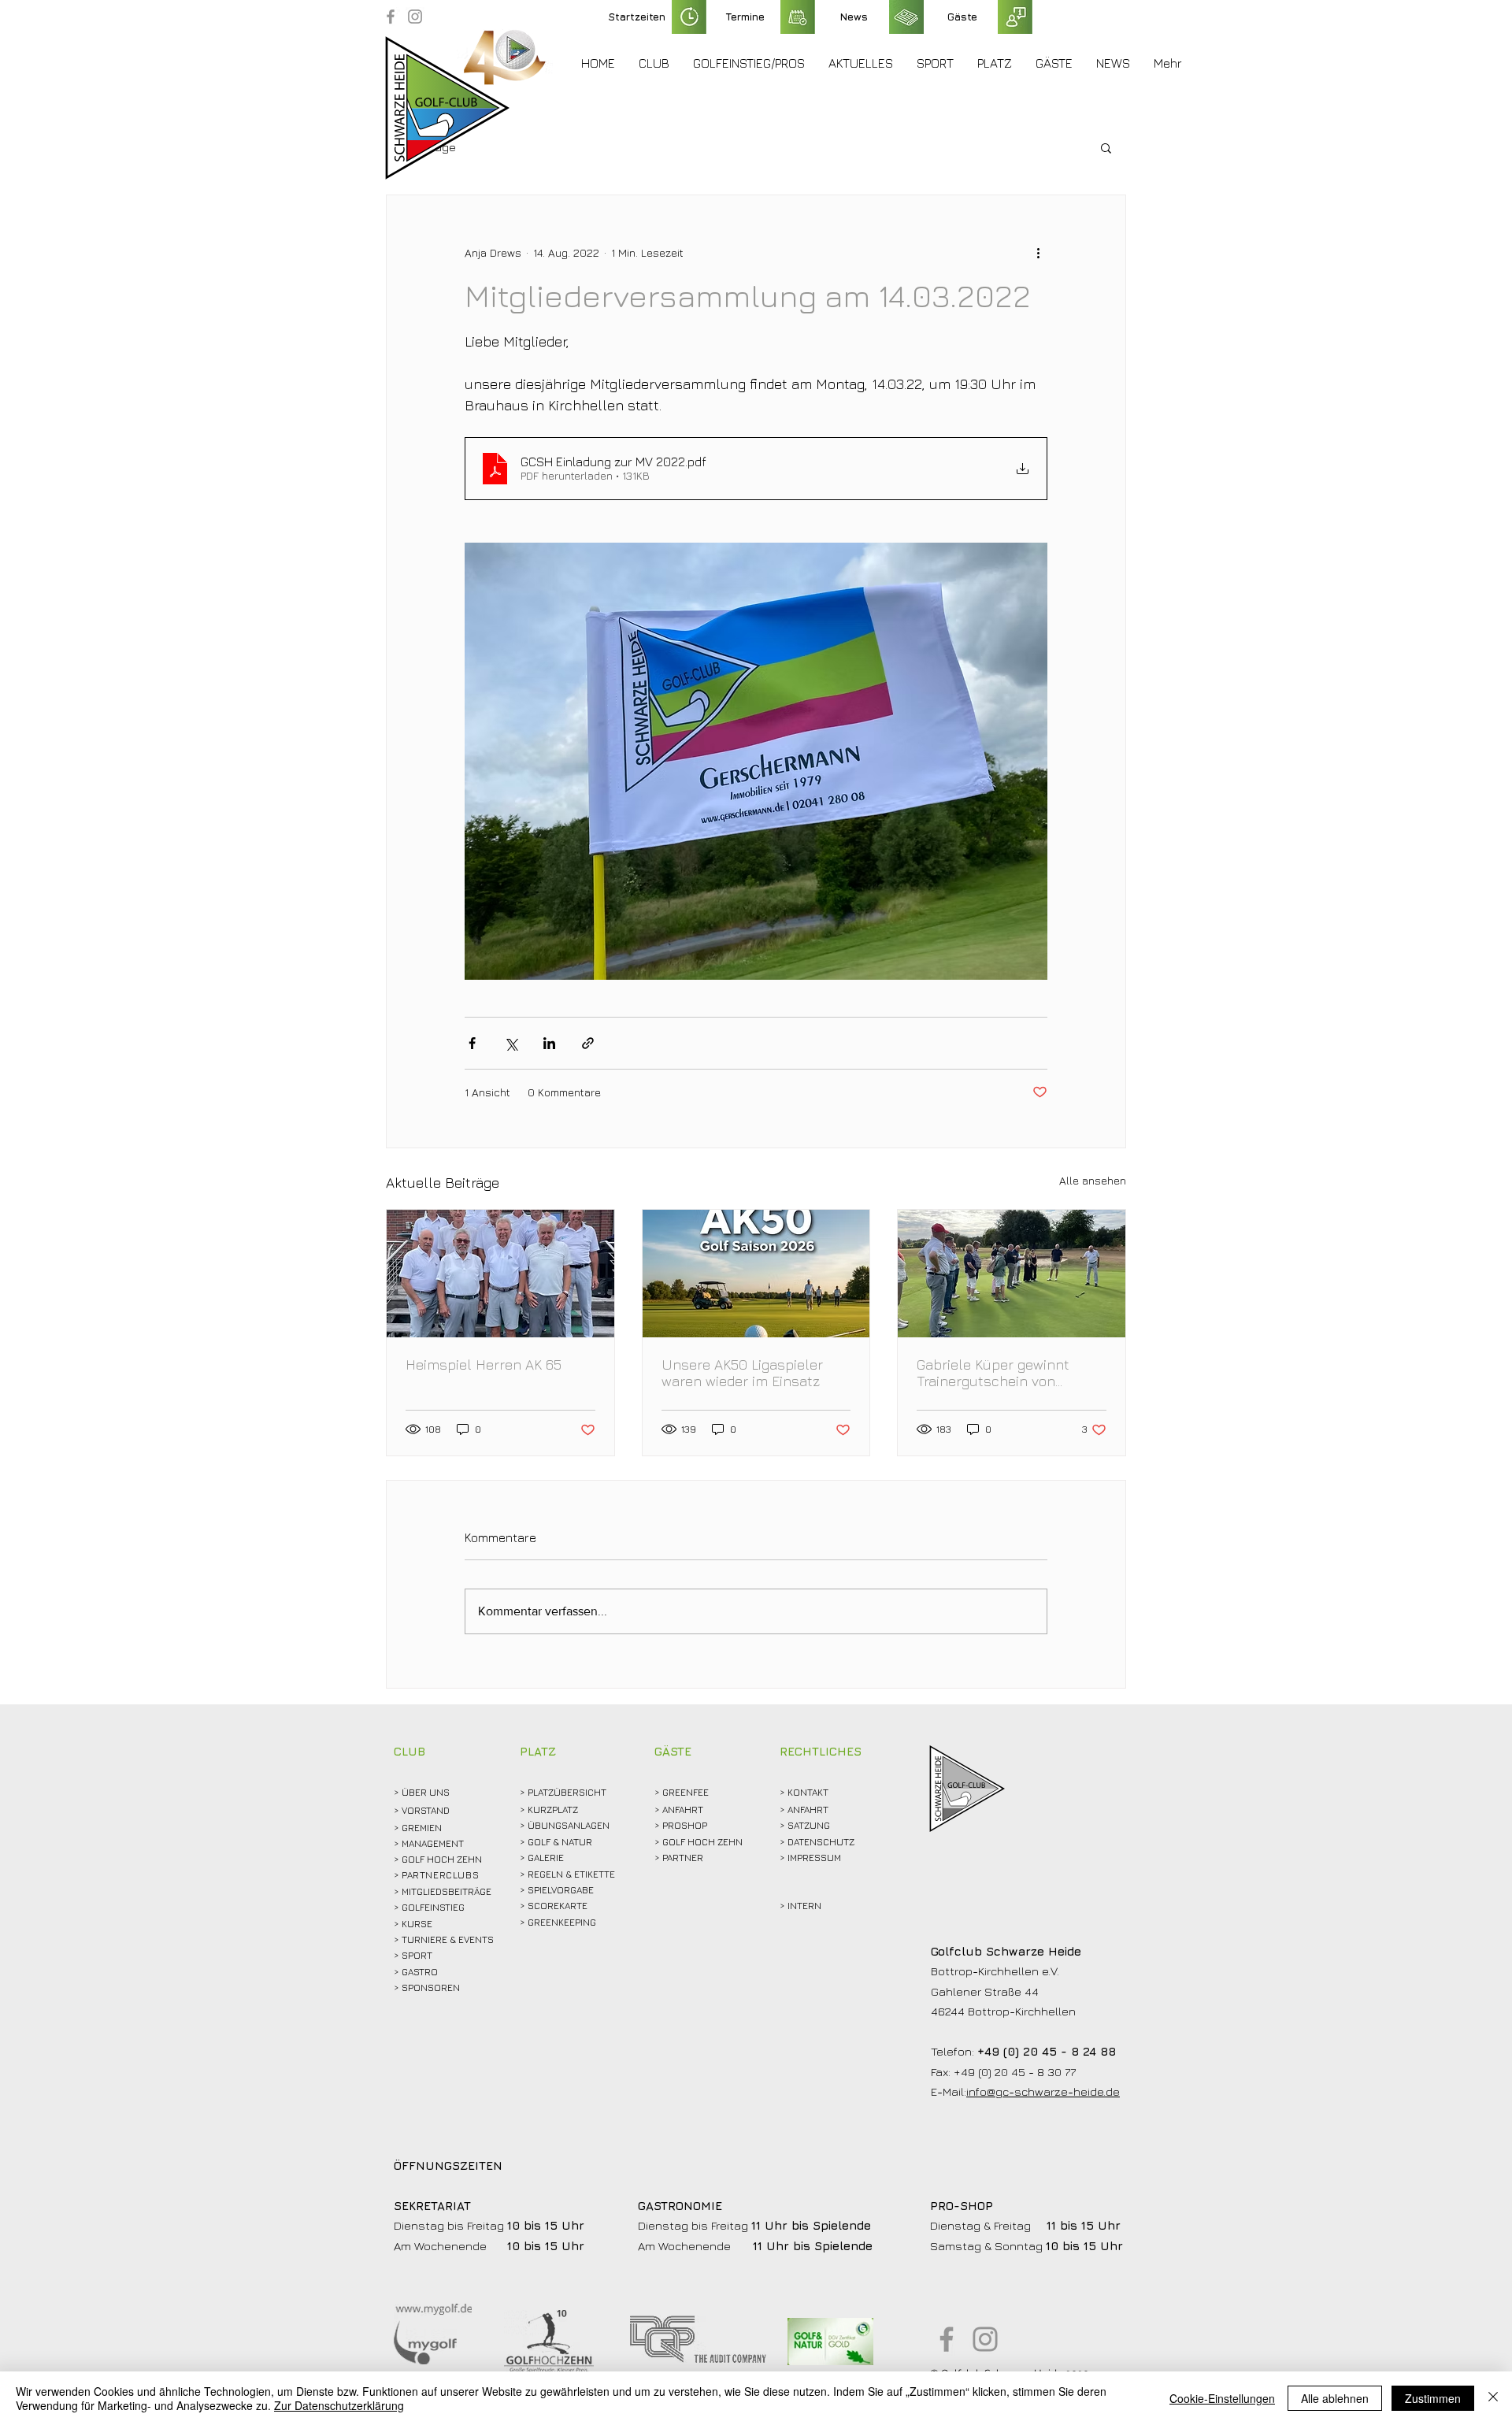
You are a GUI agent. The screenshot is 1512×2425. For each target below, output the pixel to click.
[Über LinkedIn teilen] (549, 1043)
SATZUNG (809, 1825)
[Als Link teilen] (588, 1043)
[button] (654, 63)
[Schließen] (1493, 2398)
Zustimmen (1433, 2398)
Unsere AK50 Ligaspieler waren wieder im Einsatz (742, 1373)
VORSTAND (426, 1810)
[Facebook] (391, 17)
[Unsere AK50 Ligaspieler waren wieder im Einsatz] (756, 1274)
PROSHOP (685, 1825)
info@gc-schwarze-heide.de (1043, 2091)
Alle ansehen (1093, 1180)
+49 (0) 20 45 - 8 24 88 (1047, 2051)
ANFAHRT (683, 1809)
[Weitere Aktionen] (1038, 252)
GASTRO (420, 1972)
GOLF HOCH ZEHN (702, 1842)
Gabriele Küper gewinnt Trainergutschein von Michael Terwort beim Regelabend (993, 1373)
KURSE (417, 1924)
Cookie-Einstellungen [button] (1222, 2398)
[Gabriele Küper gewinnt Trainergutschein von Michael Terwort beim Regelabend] (1012, 1274)
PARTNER (683, 1858)
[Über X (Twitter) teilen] (511, 1043)
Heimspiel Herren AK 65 (484, 1365)
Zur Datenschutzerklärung (339, 2405)
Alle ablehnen (1335, 2398)
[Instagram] (415, 17)
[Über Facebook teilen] (472, 1043)
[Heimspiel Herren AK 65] (500, 1274)
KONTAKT (808, 1792)
